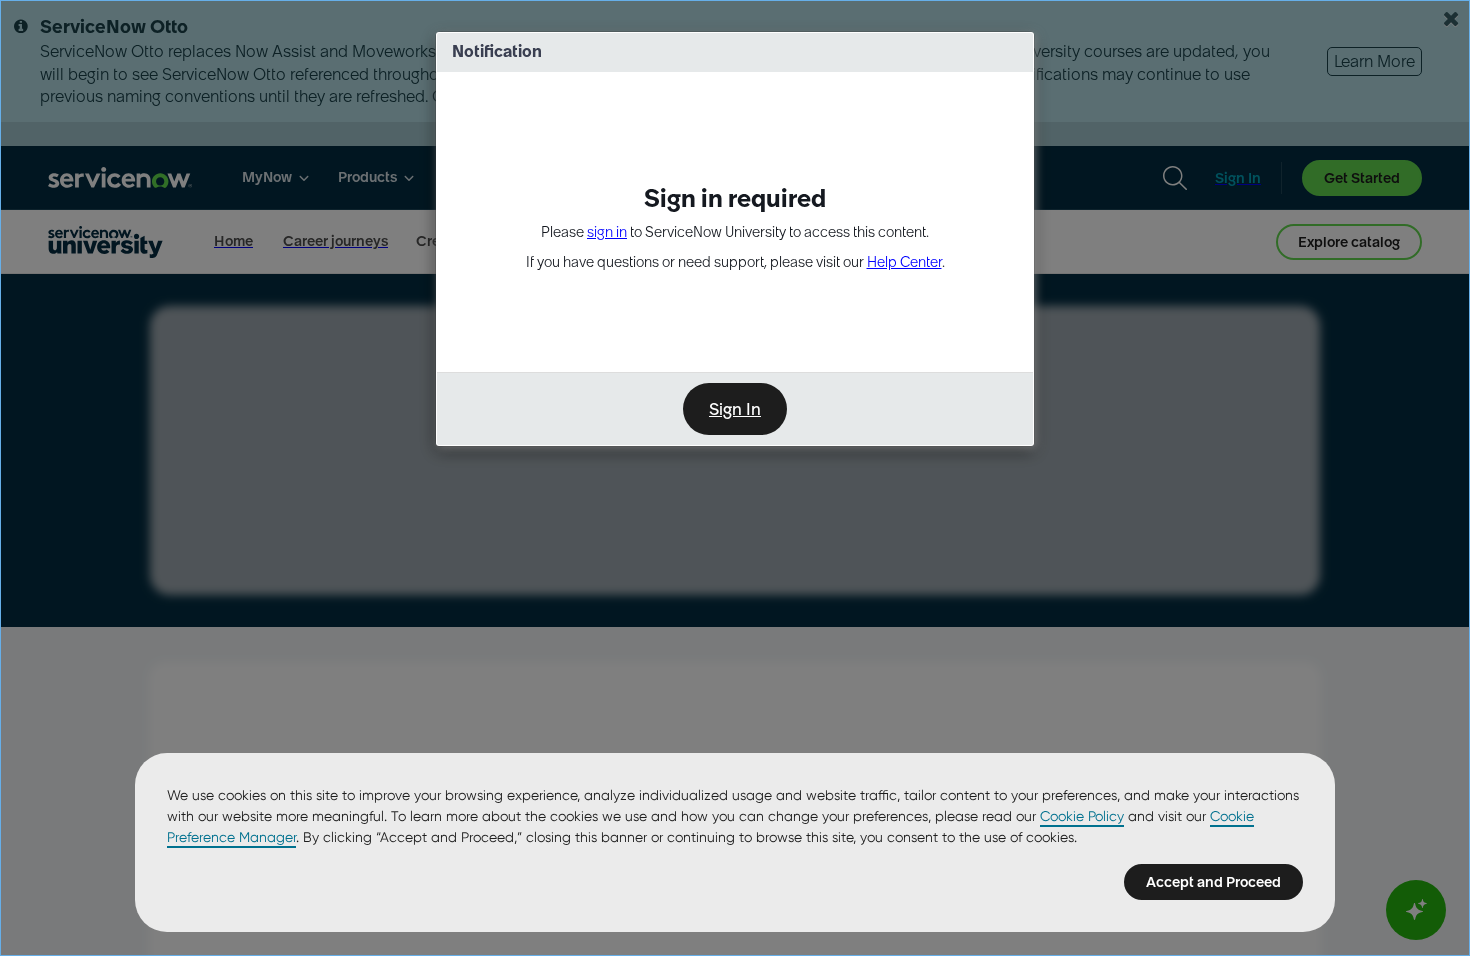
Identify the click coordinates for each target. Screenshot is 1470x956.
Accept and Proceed (1213, 882)
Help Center (904, 262)
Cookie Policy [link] (1082, 816)
